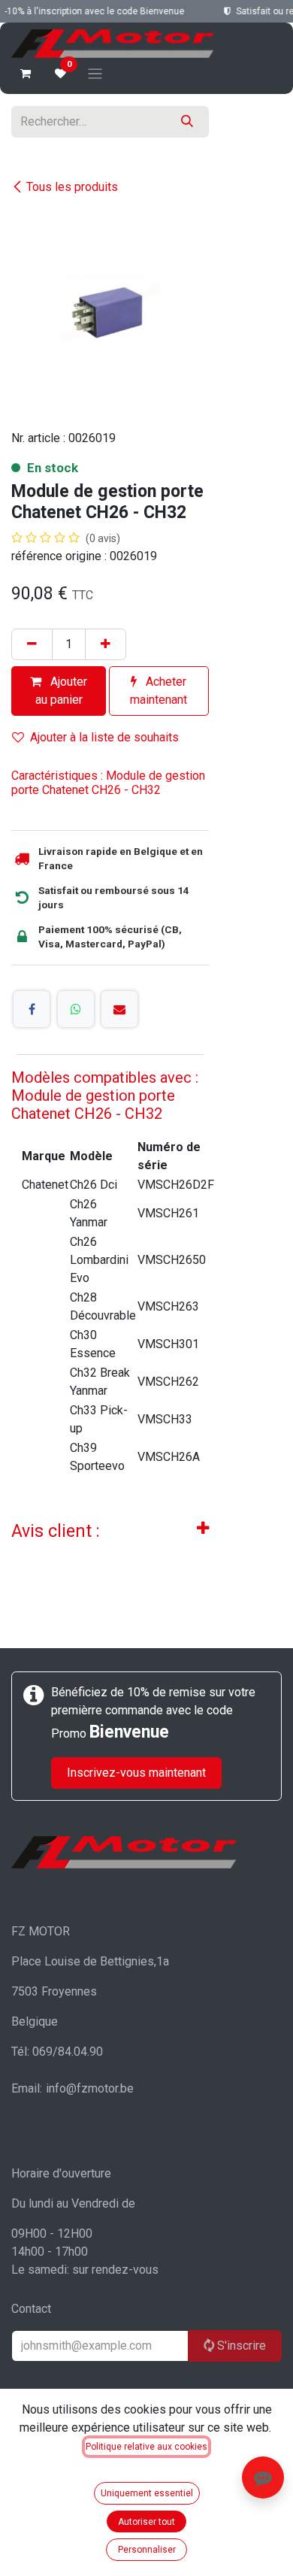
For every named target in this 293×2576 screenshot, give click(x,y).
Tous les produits (72, 187)
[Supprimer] (32, 644)
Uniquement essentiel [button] (147, 2493)
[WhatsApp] (76, 1009)
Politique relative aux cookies (146, 2447)
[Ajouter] (106, 644)
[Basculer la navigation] (95, 73)
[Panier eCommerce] (26, 74)
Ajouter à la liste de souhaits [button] (104, 737)
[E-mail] (119, 1009)
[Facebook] (32, 1009)
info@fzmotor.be (90, 2088)
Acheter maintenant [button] (159, 691)
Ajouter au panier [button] (62, 691)
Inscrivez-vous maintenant (136, 1773)
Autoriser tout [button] (146, 2522)
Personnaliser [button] (147, 2550)
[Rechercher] (187, 122)
